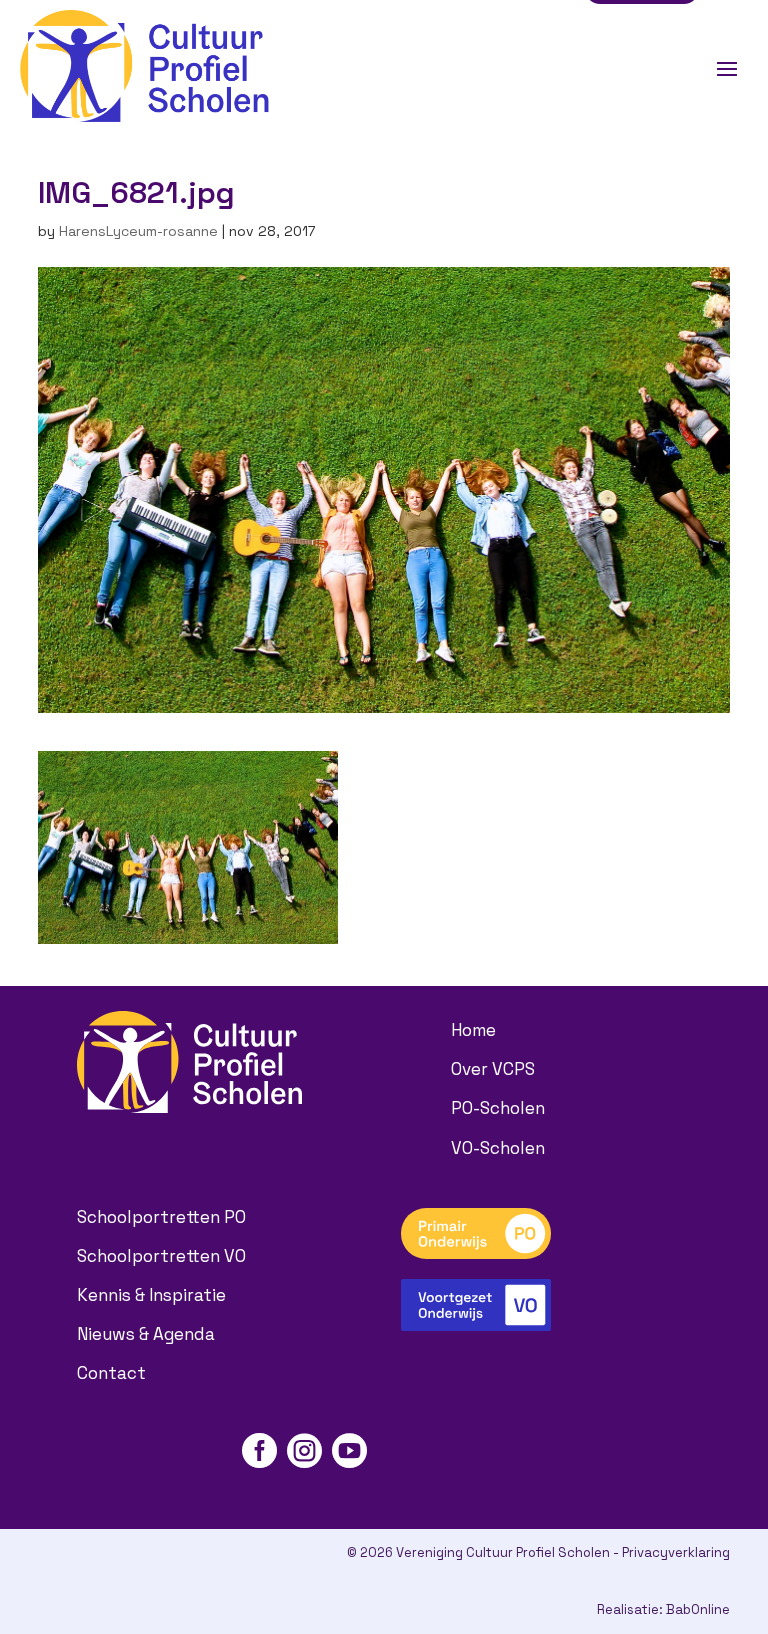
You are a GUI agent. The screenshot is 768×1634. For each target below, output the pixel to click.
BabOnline (698, 1609)
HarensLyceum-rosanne (138, 231)
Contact (111, 1373)
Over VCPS (493, 1069)
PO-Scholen (498, 1108)
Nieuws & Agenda (146, 1334)
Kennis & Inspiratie (151, 1295)
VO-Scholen (498, 1148)
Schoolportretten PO (161, 1217)
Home (473, 1030)
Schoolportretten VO (161, 1256)
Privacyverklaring (676, 1552)
